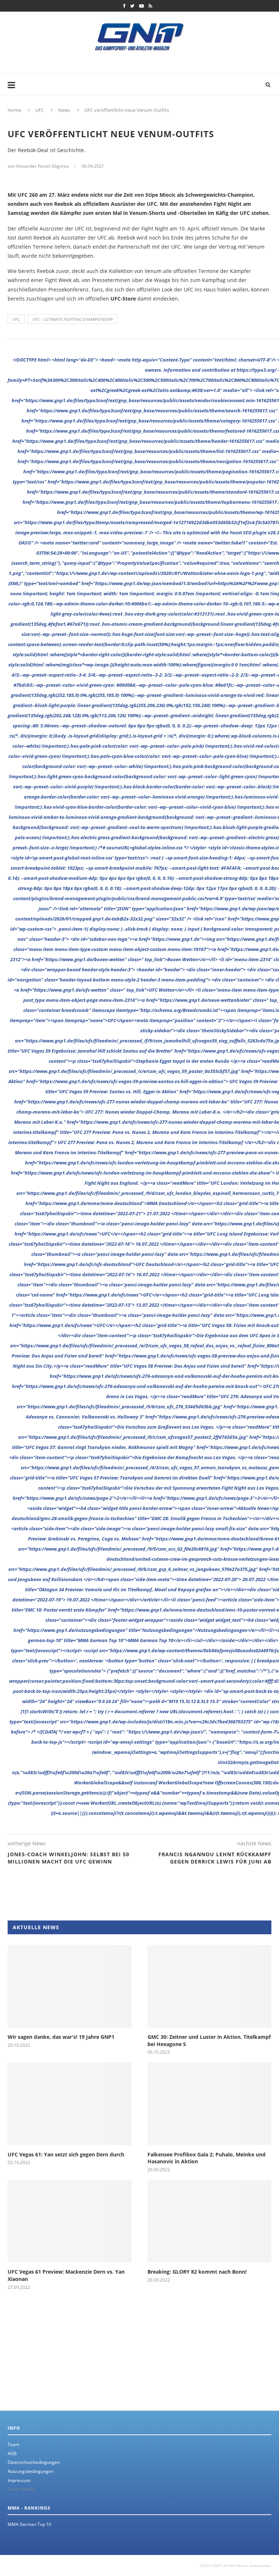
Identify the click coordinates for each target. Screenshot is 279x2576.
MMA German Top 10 (29, 2524)
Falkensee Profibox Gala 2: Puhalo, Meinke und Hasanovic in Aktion (207, 2158)
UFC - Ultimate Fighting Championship (73, 319)
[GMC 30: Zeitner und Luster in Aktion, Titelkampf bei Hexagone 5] (209, 1986)
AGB (12, 2453)
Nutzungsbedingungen (31, 2471)
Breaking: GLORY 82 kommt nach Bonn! (197, 2272)
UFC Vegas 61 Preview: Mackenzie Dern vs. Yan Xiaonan (66, 2275)
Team (13, 2444)
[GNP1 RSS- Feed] (150, 6)
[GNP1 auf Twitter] (132, 6)
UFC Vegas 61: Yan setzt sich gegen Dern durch (66, 2154)
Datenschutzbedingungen (34, 2462)
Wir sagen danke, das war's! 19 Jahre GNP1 (61, 2037)
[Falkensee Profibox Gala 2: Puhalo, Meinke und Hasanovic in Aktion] (209, 2104)
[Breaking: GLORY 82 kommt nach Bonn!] (209, 2221)
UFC (16, 319)
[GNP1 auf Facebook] (124, 6)
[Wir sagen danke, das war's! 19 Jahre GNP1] (70, 1986)
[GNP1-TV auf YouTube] (141, 6)
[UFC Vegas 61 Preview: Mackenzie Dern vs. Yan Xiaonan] (70, 2221)
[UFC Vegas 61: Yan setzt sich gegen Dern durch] (70, 2104)
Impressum (19, 2480)
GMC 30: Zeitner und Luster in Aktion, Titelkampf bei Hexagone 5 (209, 2040)
